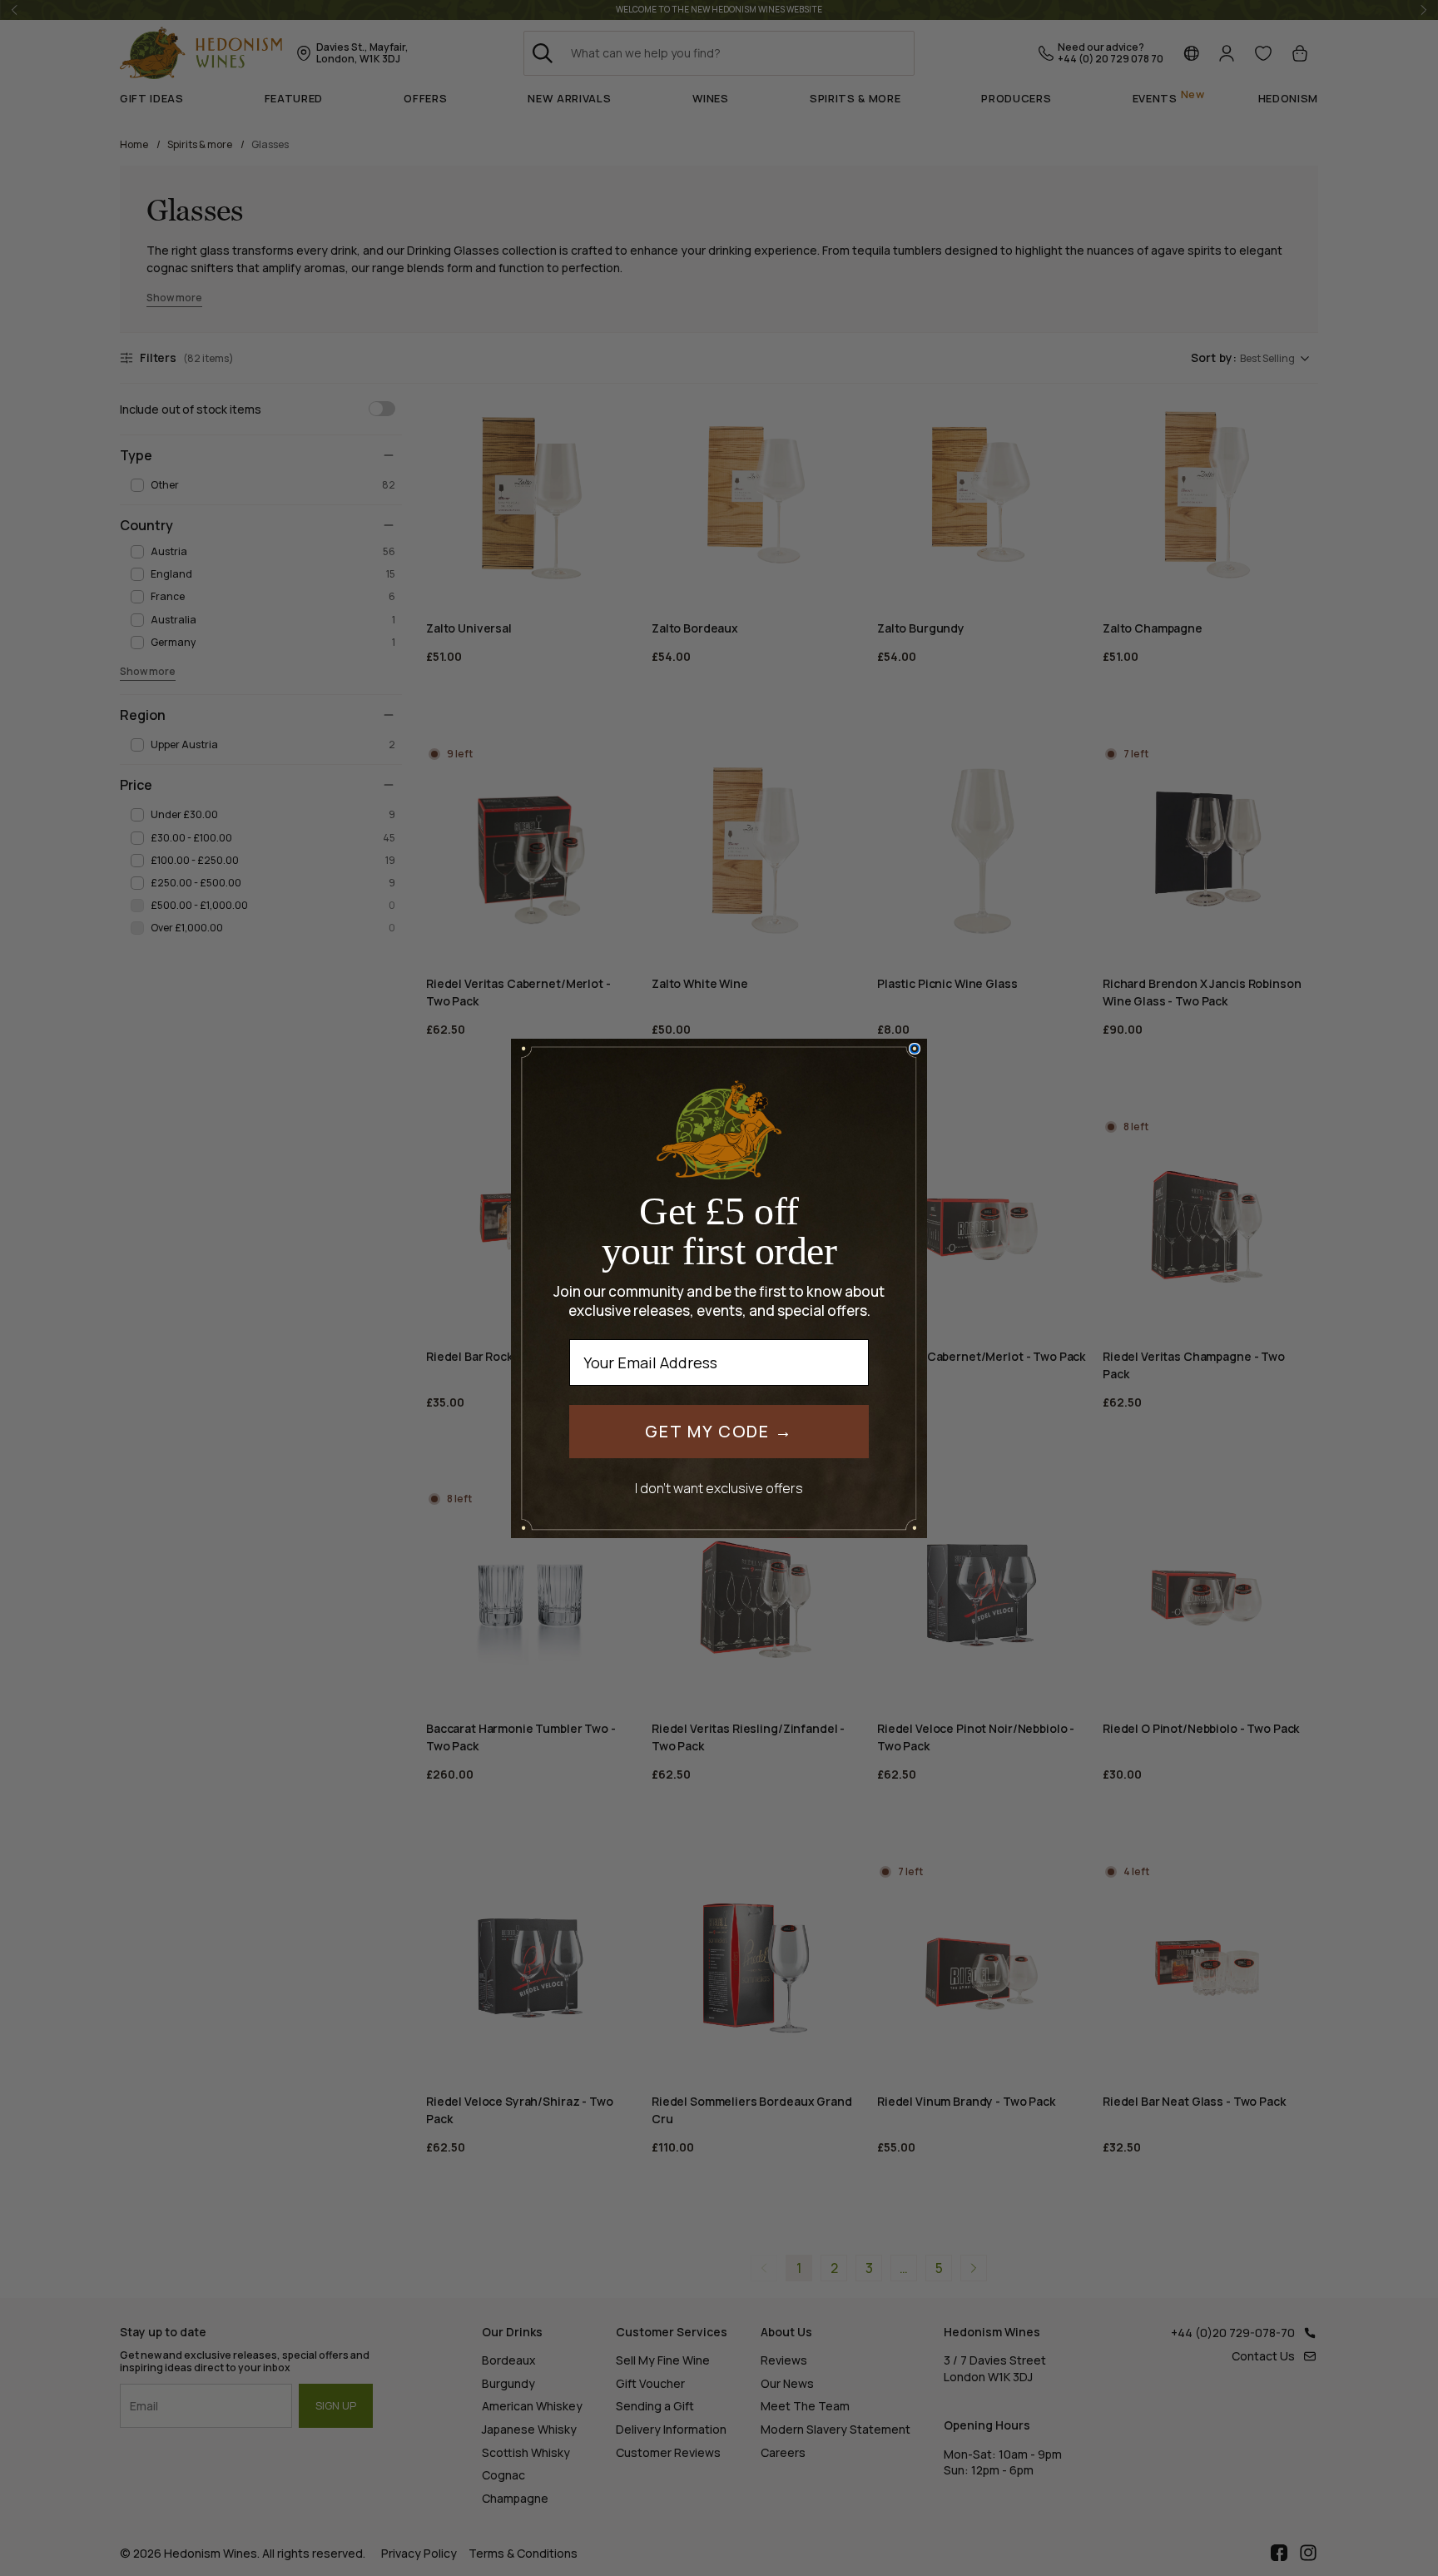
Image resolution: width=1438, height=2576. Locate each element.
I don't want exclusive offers (719, 1488)
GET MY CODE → (719, 1431)
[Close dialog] (915, 1049)
